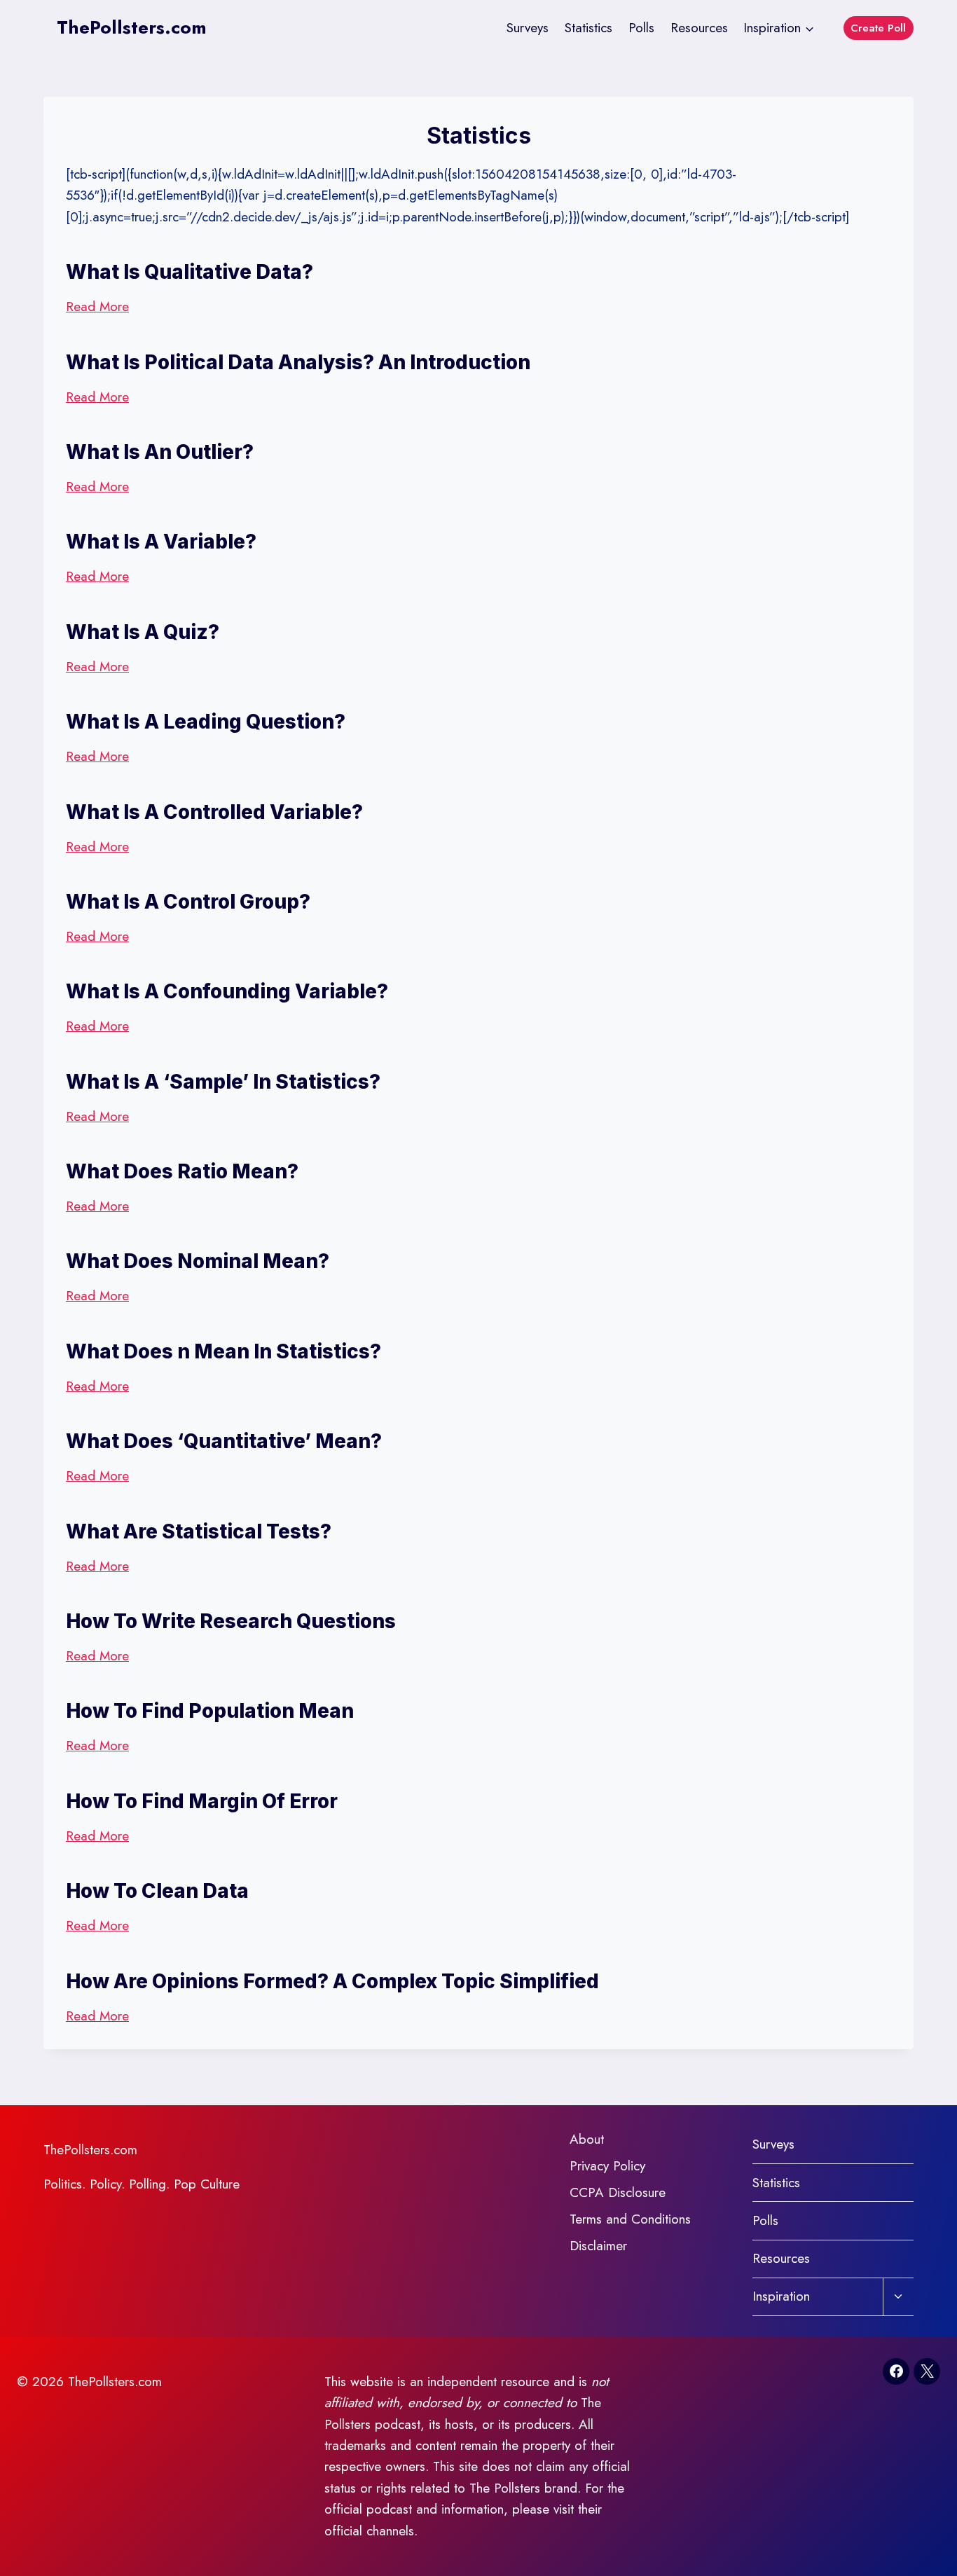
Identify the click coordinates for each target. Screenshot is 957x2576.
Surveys (528, 28)
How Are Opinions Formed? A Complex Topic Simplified (332, 1981)
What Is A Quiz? (143, 632)
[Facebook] (896, 2371)
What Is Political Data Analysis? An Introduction (298, 362)
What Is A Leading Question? (206, 722)
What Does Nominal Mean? (198, 1261)
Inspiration (781, 2296)
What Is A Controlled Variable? (214, 812)
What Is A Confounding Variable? (227, 991)
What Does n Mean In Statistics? (223, 1351)
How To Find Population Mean (210, 1711)
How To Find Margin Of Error (202, 1801)
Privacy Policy (607, 2166)
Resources (699, 28)
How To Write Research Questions (231, 1621)
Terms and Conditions (630, 2219)
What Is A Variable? (161, 542)
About (587, 2139)
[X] (927, 2371)
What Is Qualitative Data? (190, 272)
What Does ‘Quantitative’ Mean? (224, 1441)
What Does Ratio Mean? (182, 1171)
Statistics (588, 28)
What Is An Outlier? (160, 452)
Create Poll (878, 28)
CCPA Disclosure (618, 2192)
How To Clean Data (157, 1891)
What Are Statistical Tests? (199, 1531)
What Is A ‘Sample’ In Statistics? (223, 1082)
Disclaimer (598, 2246)
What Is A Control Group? (188, 902)
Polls (641, 28)
